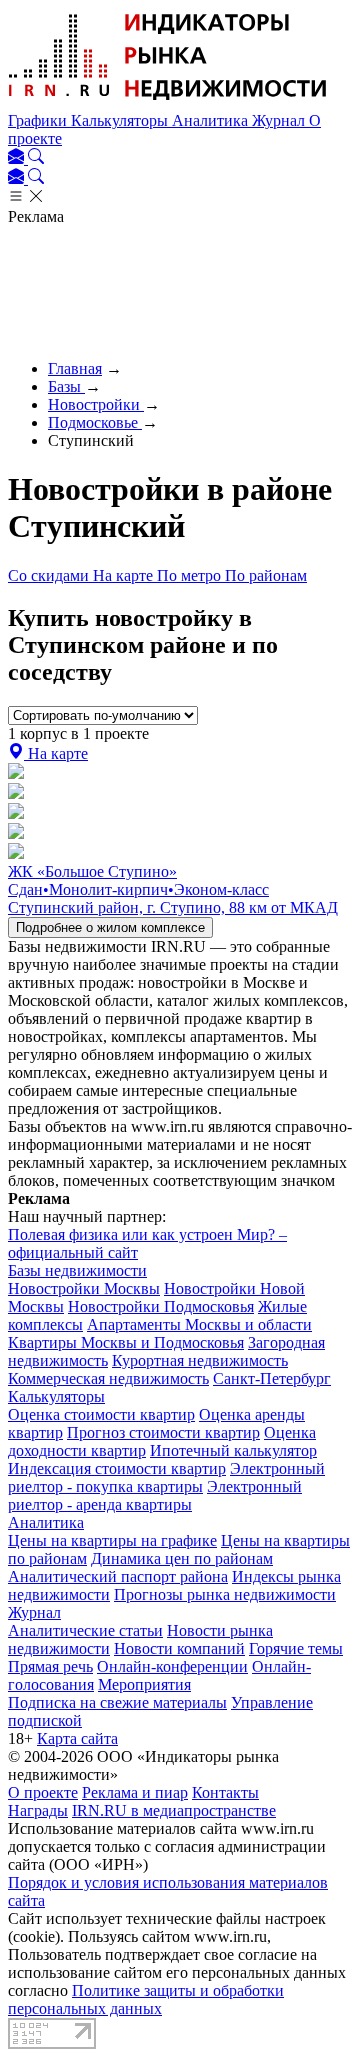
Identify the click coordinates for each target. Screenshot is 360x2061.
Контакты (225, 1792)
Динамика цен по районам (182, 1558)
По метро (191, 575)
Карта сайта (77, 1738)
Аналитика (212, 120)
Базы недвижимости (77, 1270)
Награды (38, 1810)
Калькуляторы (121, 120)
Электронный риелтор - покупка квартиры (166, 1477)
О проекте (43, 1792)
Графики (39, 120)
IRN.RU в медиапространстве (174, 1810)
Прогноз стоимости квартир (163, 1432)
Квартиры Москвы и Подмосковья (126, 1342)
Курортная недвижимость (200, 1360)
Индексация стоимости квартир (117, 1468)
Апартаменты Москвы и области (199, 1324)
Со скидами (50, 575)
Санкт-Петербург (272, 1378)
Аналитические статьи (85, 1630)
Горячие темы (296, 1648)
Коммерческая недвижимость (108, 1378)
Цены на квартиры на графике (112, 1540)
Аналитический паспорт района (118, 1576)
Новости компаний (179, 1648)
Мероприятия (144, 1684)
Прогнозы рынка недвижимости (225, 1594)
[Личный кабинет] (18, 158)
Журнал (280, 120)
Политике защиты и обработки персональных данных (146, 1999)
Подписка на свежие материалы (117, 1702)
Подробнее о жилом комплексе (110, 927)
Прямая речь (50, 1666)
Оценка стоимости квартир (101, 1414)
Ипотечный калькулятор (233, 1450)
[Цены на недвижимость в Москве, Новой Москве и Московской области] (168, 102)
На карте (125, 575)
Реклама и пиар (135, 1792)
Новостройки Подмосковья (161, 1306)
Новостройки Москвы (84, 1288)
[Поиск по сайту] (36, 158)
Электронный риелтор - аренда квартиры (155, 1495)
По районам (266, 575)
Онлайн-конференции (172, 1666)
